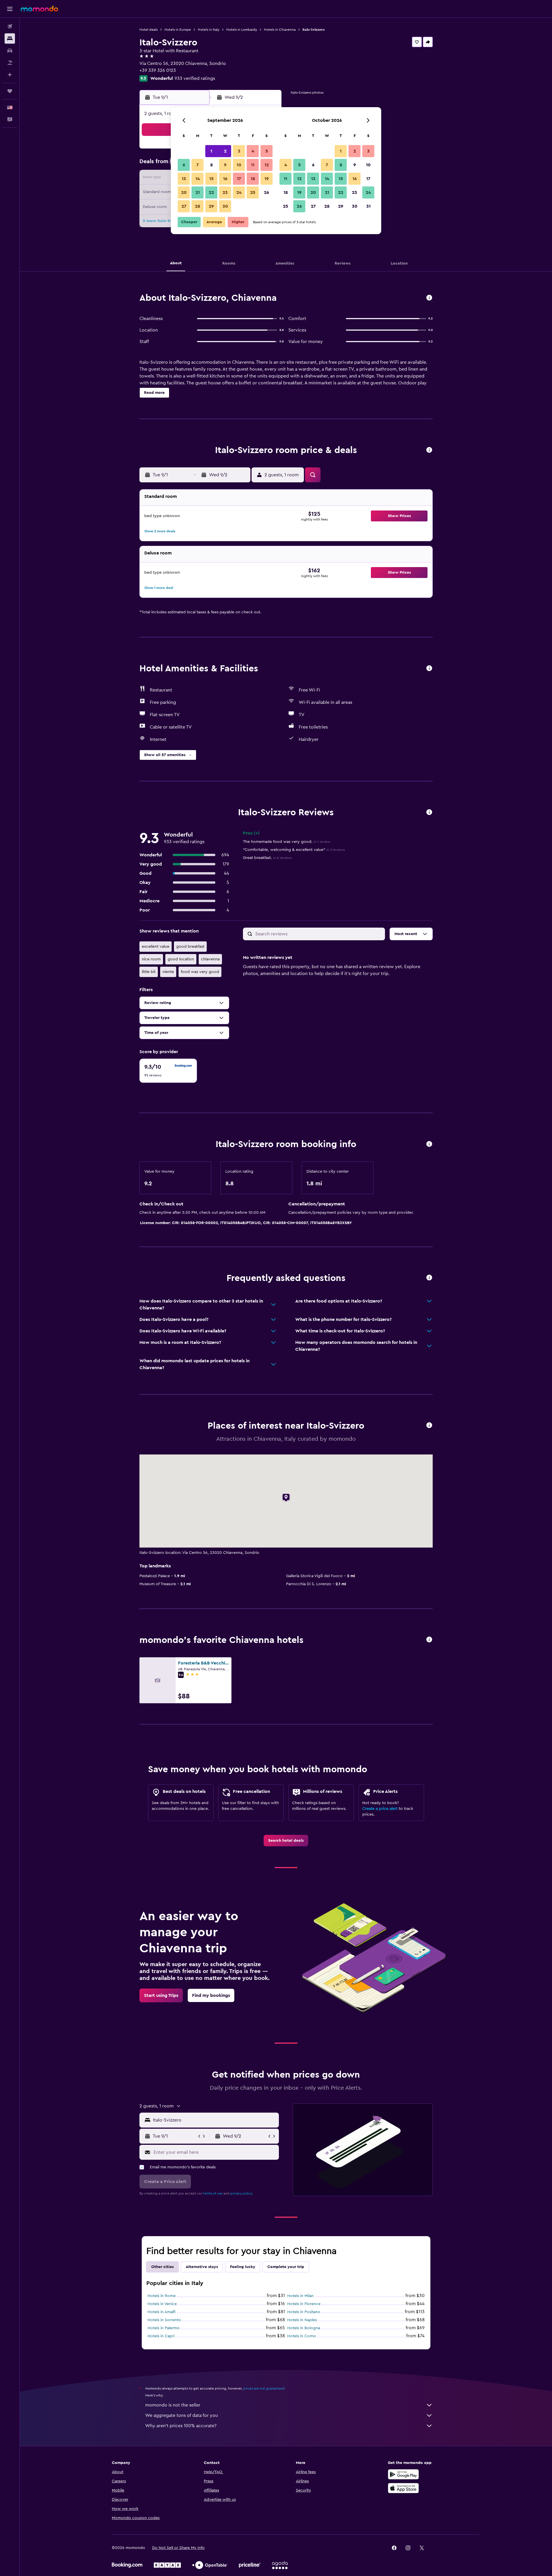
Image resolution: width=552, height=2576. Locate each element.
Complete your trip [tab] (286, 2267)
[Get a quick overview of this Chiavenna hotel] (429, 298)
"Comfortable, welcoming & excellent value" (294, 850)
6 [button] (184, 165)
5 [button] (267, 151)
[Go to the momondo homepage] (39, 9)
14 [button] (198, 179)
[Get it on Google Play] (403, 2474)
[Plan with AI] (10, 75)
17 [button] (239, 179)
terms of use (213, 2193)
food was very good (200, 972)
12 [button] (267, 165)
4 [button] (253, 151)
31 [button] (368, 206)
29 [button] (211, 206)
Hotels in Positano (304, 2312)
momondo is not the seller (173, 2405)
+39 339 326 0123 (158, 70)
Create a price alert (380, 1809)
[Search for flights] (10, 26)
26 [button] (267, 192)
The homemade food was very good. (287, 842)
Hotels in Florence (304, 2304)
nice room (151, 959)
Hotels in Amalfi (162, 2312)
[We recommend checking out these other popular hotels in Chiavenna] (429, 1640)
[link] (286, 1841)
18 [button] (253, 179)
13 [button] (184, 179)
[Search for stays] (10, 38)
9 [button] (225, 165)
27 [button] (184, 206)
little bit (149, 972)
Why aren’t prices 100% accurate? (181, 2426)
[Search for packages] (10, 63)
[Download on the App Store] (403, 2488)
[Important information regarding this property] (429, 1144)
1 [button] (211, 151)
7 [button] (198, 165)
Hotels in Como (302, 2336)
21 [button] (198, 192)
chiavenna (210, 959)
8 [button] (211, 165)
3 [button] (239, 151)
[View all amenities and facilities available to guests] (429, 669)
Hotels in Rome (162, 2296)
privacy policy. (242, 2193)
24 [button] (239, 192)
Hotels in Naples (302, 2320)
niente (168, 972)
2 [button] (225, 151)
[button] (10, 9)
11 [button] (253, 165)
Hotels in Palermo (164, 2328)
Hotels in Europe (178, 30)
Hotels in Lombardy (242, 30)
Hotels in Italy (209, 30)
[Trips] (10, 91)
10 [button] (239, 165)
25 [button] (253, 192)
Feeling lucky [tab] (243, 2267)
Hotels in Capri (161, 2336)
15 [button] (211, 179)
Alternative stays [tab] (202, 2267)
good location (181, 959)
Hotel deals (148, 30)
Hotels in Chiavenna (280, 30)
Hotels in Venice (162, 2304)
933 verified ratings (195, 78)
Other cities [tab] (162, 2267)
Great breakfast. (267, 858)
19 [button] (267, 179)
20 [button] (184, 192)
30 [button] (225, 206)
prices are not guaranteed (264, 2388)
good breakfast (190, 947)
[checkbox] (168, 1071)
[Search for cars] (10, 51)
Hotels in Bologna (304, 2328)
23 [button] (225, 192)
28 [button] (198, 206)
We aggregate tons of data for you (182, 2415)
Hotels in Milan (300, 2296)
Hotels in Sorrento (164, 2320)
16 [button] (225, 179)
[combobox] (215, 2120)
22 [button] (211, 192)
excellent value (156, 947)
